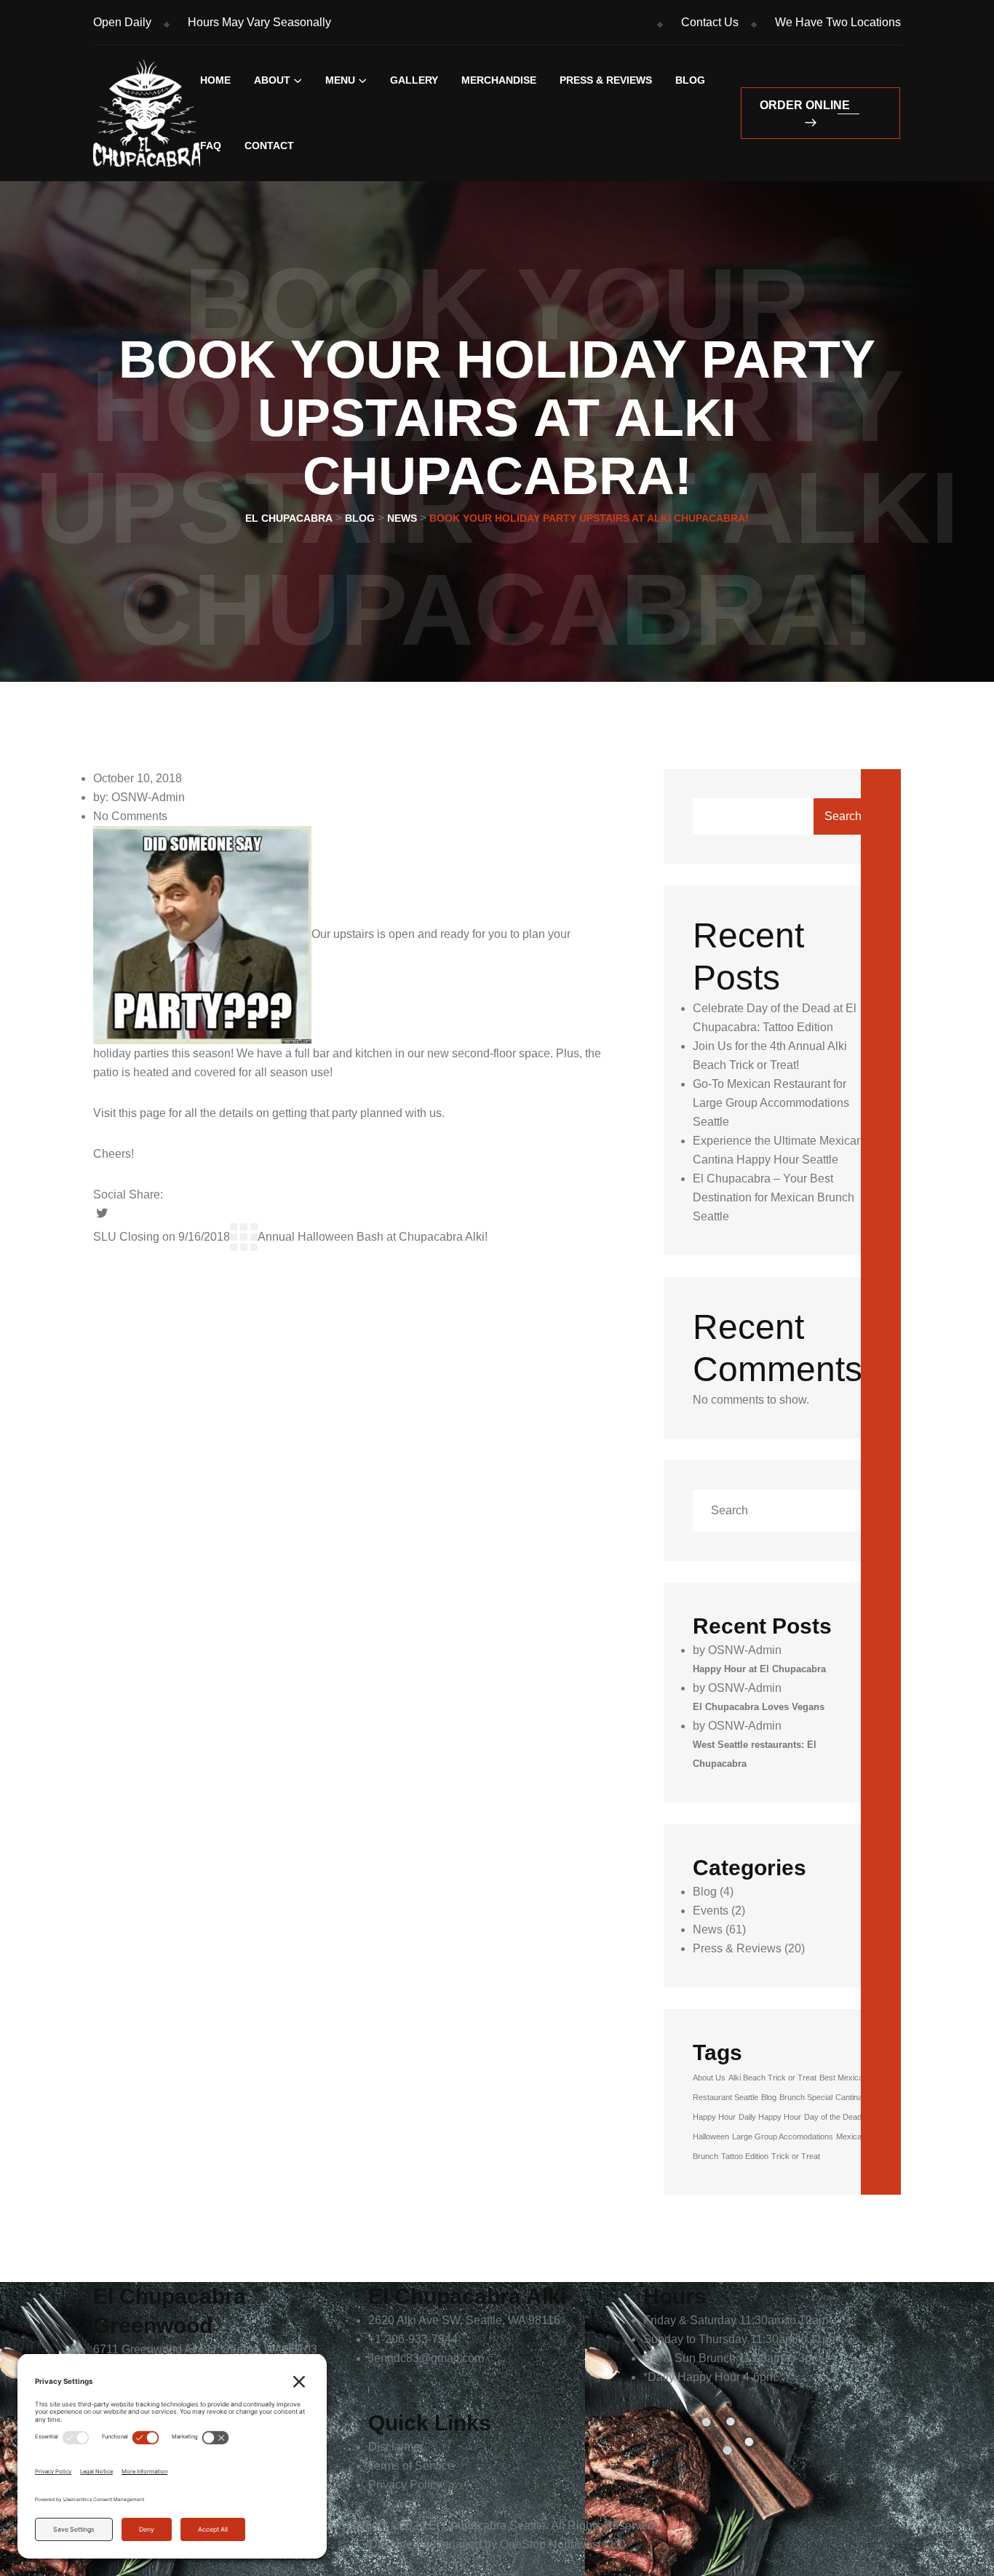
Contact (269, 146)
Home (215, 80)
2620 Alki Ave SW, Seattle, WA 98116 (464, 2320)
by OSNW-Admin (737, 1650)
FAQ (211, 146)
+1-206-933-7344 (413, 2339)
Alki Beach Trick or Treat (772, 2078)
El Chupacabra (468, 2525)
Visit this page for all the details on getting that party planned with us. (270, 1113)
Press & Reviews (606, 80)
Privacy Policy (405, 2485)
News (708, 1929)
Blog (690, 80)
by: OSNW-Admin (139, 797)
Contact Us (710, 22)
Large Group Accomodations (783, 2136)
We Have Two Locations (838, 22)
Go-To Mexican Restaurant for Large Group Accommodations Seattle (771, 1103)
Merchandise (499, 80)
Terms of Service (411, 2466)
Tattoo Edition (745, 2156)
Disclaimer (396, 2447)
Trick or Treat (796, 2156)
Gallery (414, 80)
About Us (709, 2078)
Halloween (711, 2136)
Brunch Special (806, 2097)
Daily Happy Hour (770, 2117)
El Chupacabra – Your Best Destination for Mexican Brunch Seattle (774, 1197)
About (272, 80)
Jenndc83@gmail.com (426, 2358)
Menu (340, 80)
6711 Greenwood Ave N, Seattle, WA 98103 (205, 2349)
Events (711, 1911)
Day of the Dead (833, 2117)
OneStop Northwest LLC (563, 2544)
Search (843, 816)
